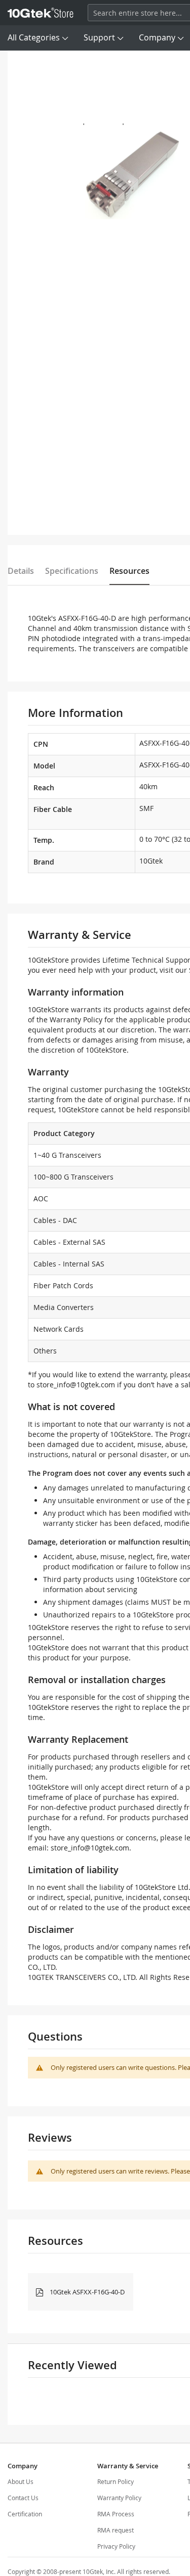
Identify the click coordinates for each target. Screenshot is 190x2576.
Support (99, 37)
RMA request (116, 2530)
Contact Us (23, 2498)
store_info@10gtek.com (76, 1385)
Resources (129, 571)
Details (21, 571)
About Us (21, 2481)
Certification (25, 2514)
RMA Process (116, 2514)
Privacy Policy (116, 2546)
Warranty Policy (119, 2498)
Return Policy (116, 2481)
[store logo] (41, 13)
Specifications (72, 571)
